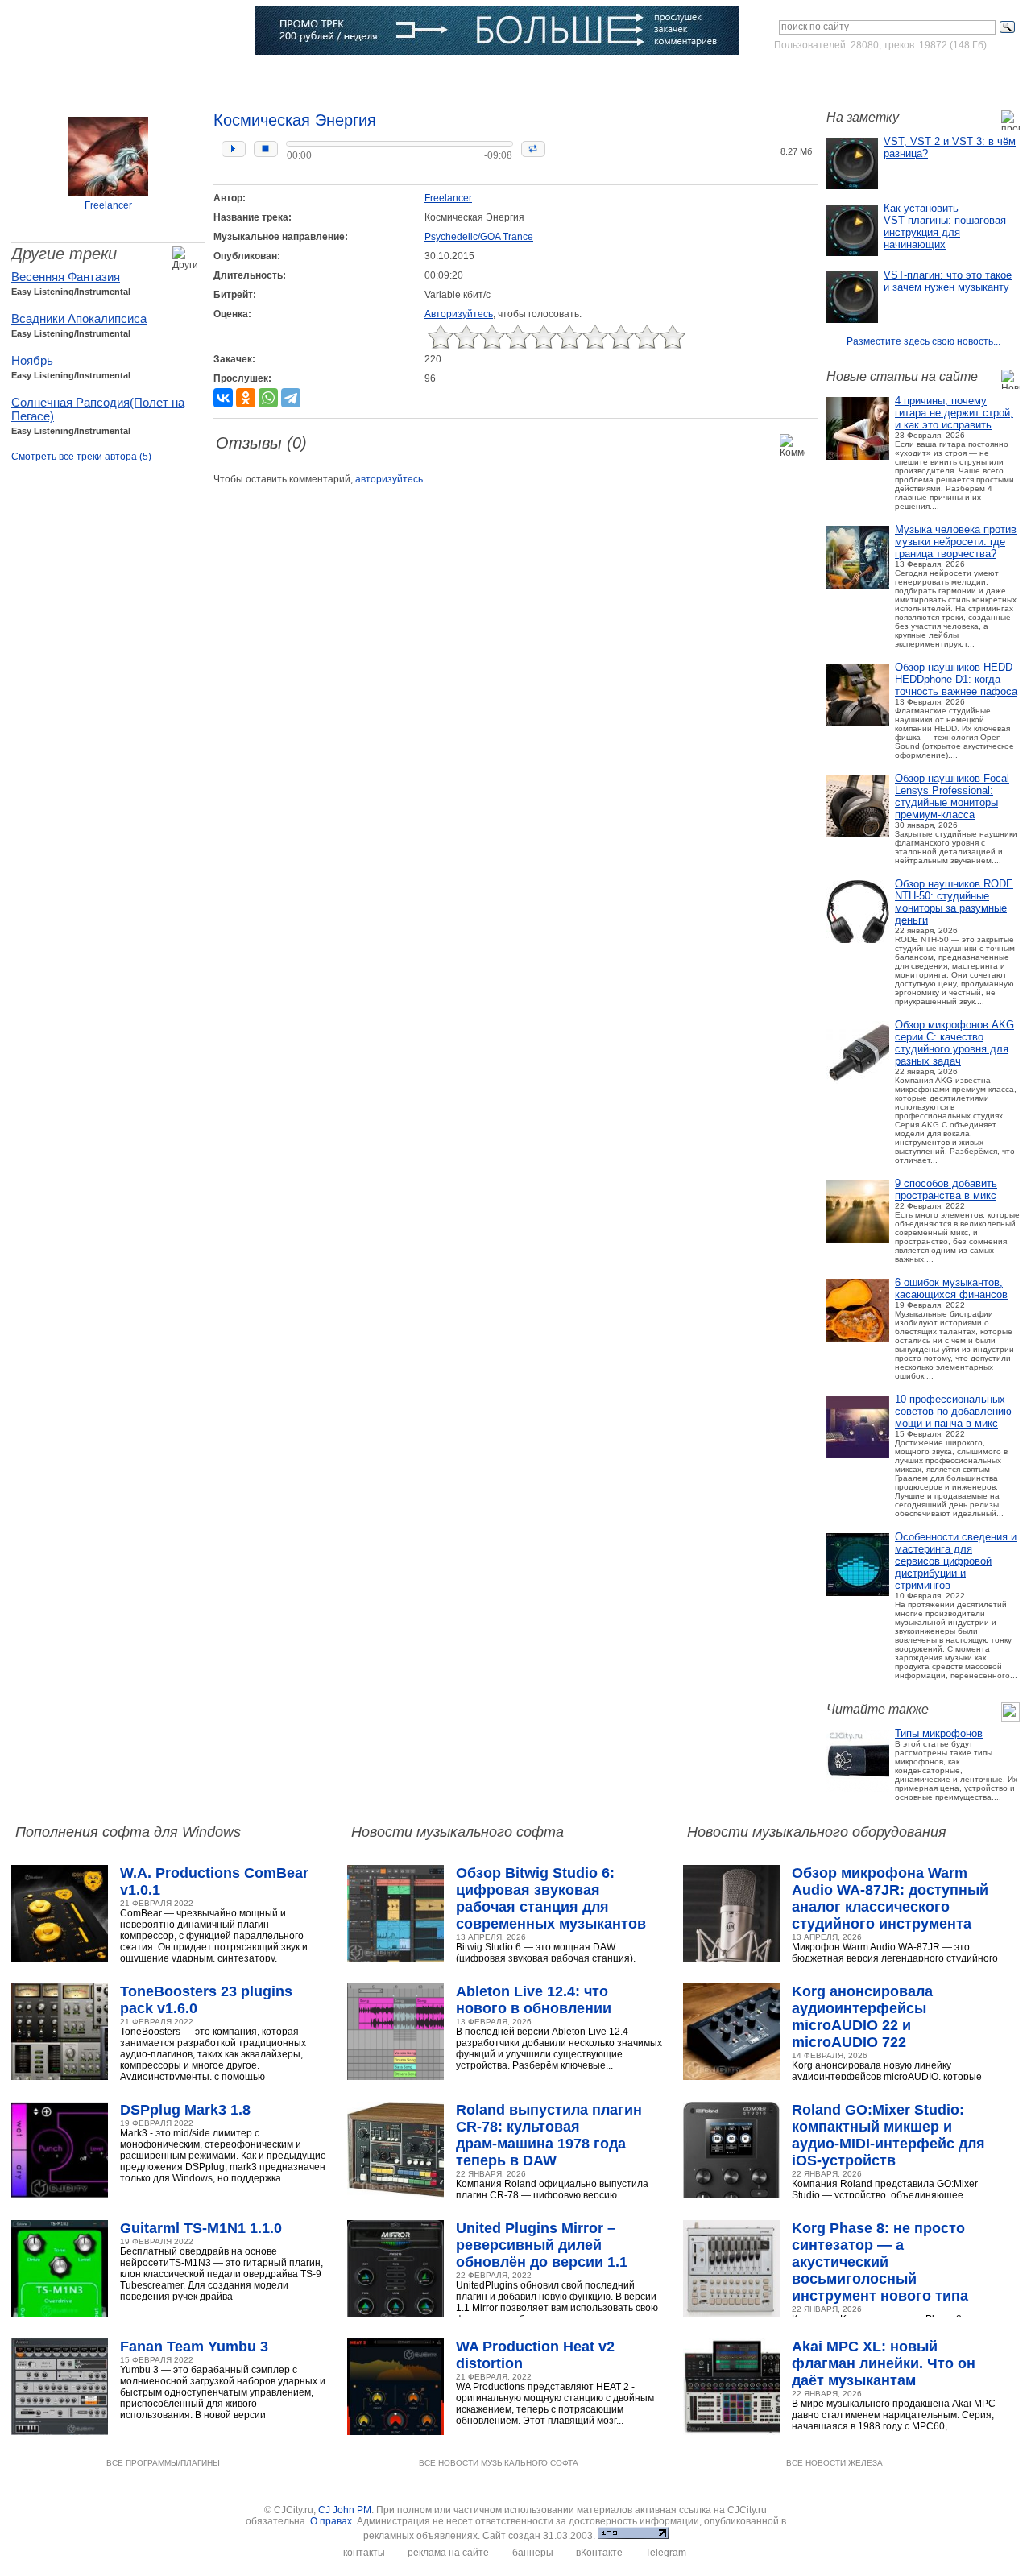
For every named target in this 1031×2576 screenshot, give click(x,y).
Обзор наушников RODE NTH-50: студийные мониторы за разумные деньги (954, 902)
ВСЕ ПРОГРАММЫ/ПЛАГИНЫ (163, 2463)
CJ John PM (345, 2510)
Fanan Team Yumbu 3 (194, 2347)
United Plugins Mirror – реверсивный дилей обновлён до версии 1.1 (542, 2245)
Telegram (666, 2553)
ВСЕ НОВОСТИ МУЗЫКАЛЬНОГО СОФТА (499, 2463)
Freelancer (108, 205)
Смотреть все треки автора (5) (81, 457)
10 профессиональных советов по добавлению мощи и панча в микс (953, 1411)
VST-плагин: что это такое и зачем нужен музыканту (948, 281)
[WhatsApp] (268, 398)
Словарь (352, 76)
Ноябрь (32, 360)
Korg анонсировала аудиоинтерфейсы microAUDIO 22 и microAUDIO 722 (862, 2017)
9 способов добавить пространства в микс (946, 1189)
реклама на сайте (448, 2553)
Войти (869, 76)
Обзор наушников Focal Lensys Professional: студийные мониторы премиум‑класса (952, 796)
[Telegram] (291, 398)
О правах (331, 2521)
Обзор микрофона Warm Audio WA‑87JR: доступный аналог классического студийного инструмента (890, 1898)
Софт (108, 76)
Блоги (477, 76)
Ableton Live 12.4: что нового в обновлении (534, 2000)
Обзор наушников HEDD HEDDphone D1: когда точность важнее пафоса (956, 679)
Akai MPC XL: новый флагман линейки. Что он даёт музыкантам (884, 2363)
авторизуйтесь (389, 479)
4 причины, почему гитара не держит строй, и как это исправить (954, 413)
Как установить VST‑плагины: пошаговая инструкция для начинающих (945, 226)
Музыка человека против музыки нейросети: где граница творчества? (956, 542)
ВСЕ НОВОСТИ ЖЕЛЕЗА (834, 2463)
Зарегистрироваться (949, 76)
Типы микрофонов (939, 1733)
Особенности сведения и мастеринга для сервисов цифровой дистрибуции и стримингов (956, 1561)
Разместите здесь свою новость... (923, 341)
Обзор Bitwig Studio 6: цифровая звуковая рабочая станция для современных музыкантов (551, 1898)
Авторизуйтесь (459, 314)
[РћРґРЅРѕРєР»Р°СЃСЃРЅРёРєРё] (246, 398)
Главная (54, 76)
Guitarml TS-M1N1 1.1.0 (201, 2228)
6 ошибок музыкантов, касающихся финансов (951, 1288)
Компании (418, 76)
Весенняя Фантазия (66, 277)
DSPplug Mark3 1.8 (185, 2110)
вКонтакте (599, 2553)
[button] (234, 149)
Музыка (161, 76)
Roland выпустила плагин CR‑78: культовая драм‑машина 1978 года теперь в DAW (549, 2135)
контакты (364, 2553)
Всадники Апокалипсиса (79, 318)
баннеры (533, 2553)
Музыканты (284, 76)
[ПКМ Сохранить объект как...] (771, 128)
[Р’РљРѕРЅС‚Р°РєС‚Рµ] (223, 398)
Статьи (218, 76)
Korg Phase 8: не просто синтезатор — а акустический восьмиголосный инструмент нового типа (880, 2262)
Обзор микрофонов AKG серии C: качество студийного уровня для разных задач (954, 1043)
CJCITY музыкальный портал (106, 32)
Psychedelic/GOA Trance (479, 237)
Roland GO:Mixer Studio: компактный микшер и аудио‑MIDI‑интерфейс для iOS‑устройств (888, 2135)
